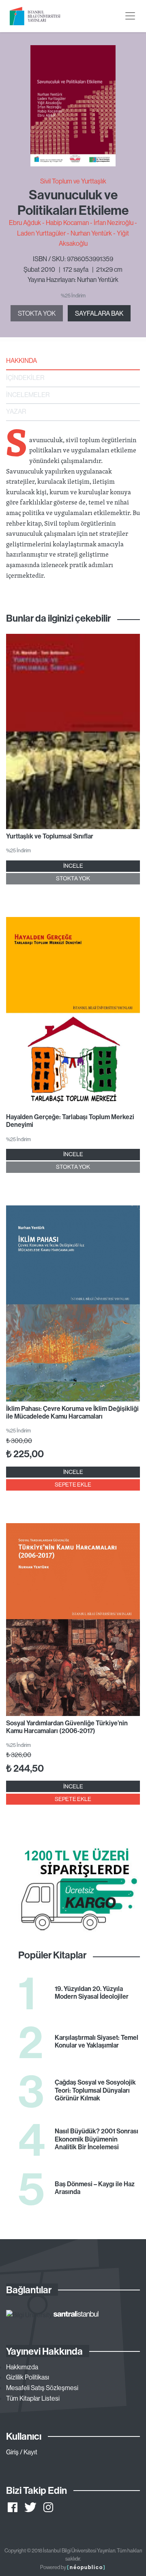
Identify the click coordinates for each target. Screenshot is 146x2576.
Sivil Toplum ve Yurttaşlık (73, 181)
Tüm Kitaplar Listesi (33, 2398)
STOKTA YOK (37, 313)
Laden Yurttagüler (41, 233)
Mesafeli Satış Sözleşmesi (42, 2388)
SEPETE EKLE (73, 1484)
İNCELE (73, 866)
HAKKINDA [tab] (21, 360)
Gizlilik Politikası (28, 2377)
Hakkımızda (22, 2367)
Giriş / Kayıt (22, 2452)
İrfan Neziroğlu (114, 223)
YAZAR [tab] (16, 411)
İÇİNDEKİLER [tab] (25, 378)
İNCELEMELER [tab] (28, 395)
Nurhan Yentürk (91, 233)
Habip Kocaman (67, 223)
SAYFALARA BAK (99, 313)
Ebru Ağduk (25, 223)
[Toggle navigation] (130, 16)
